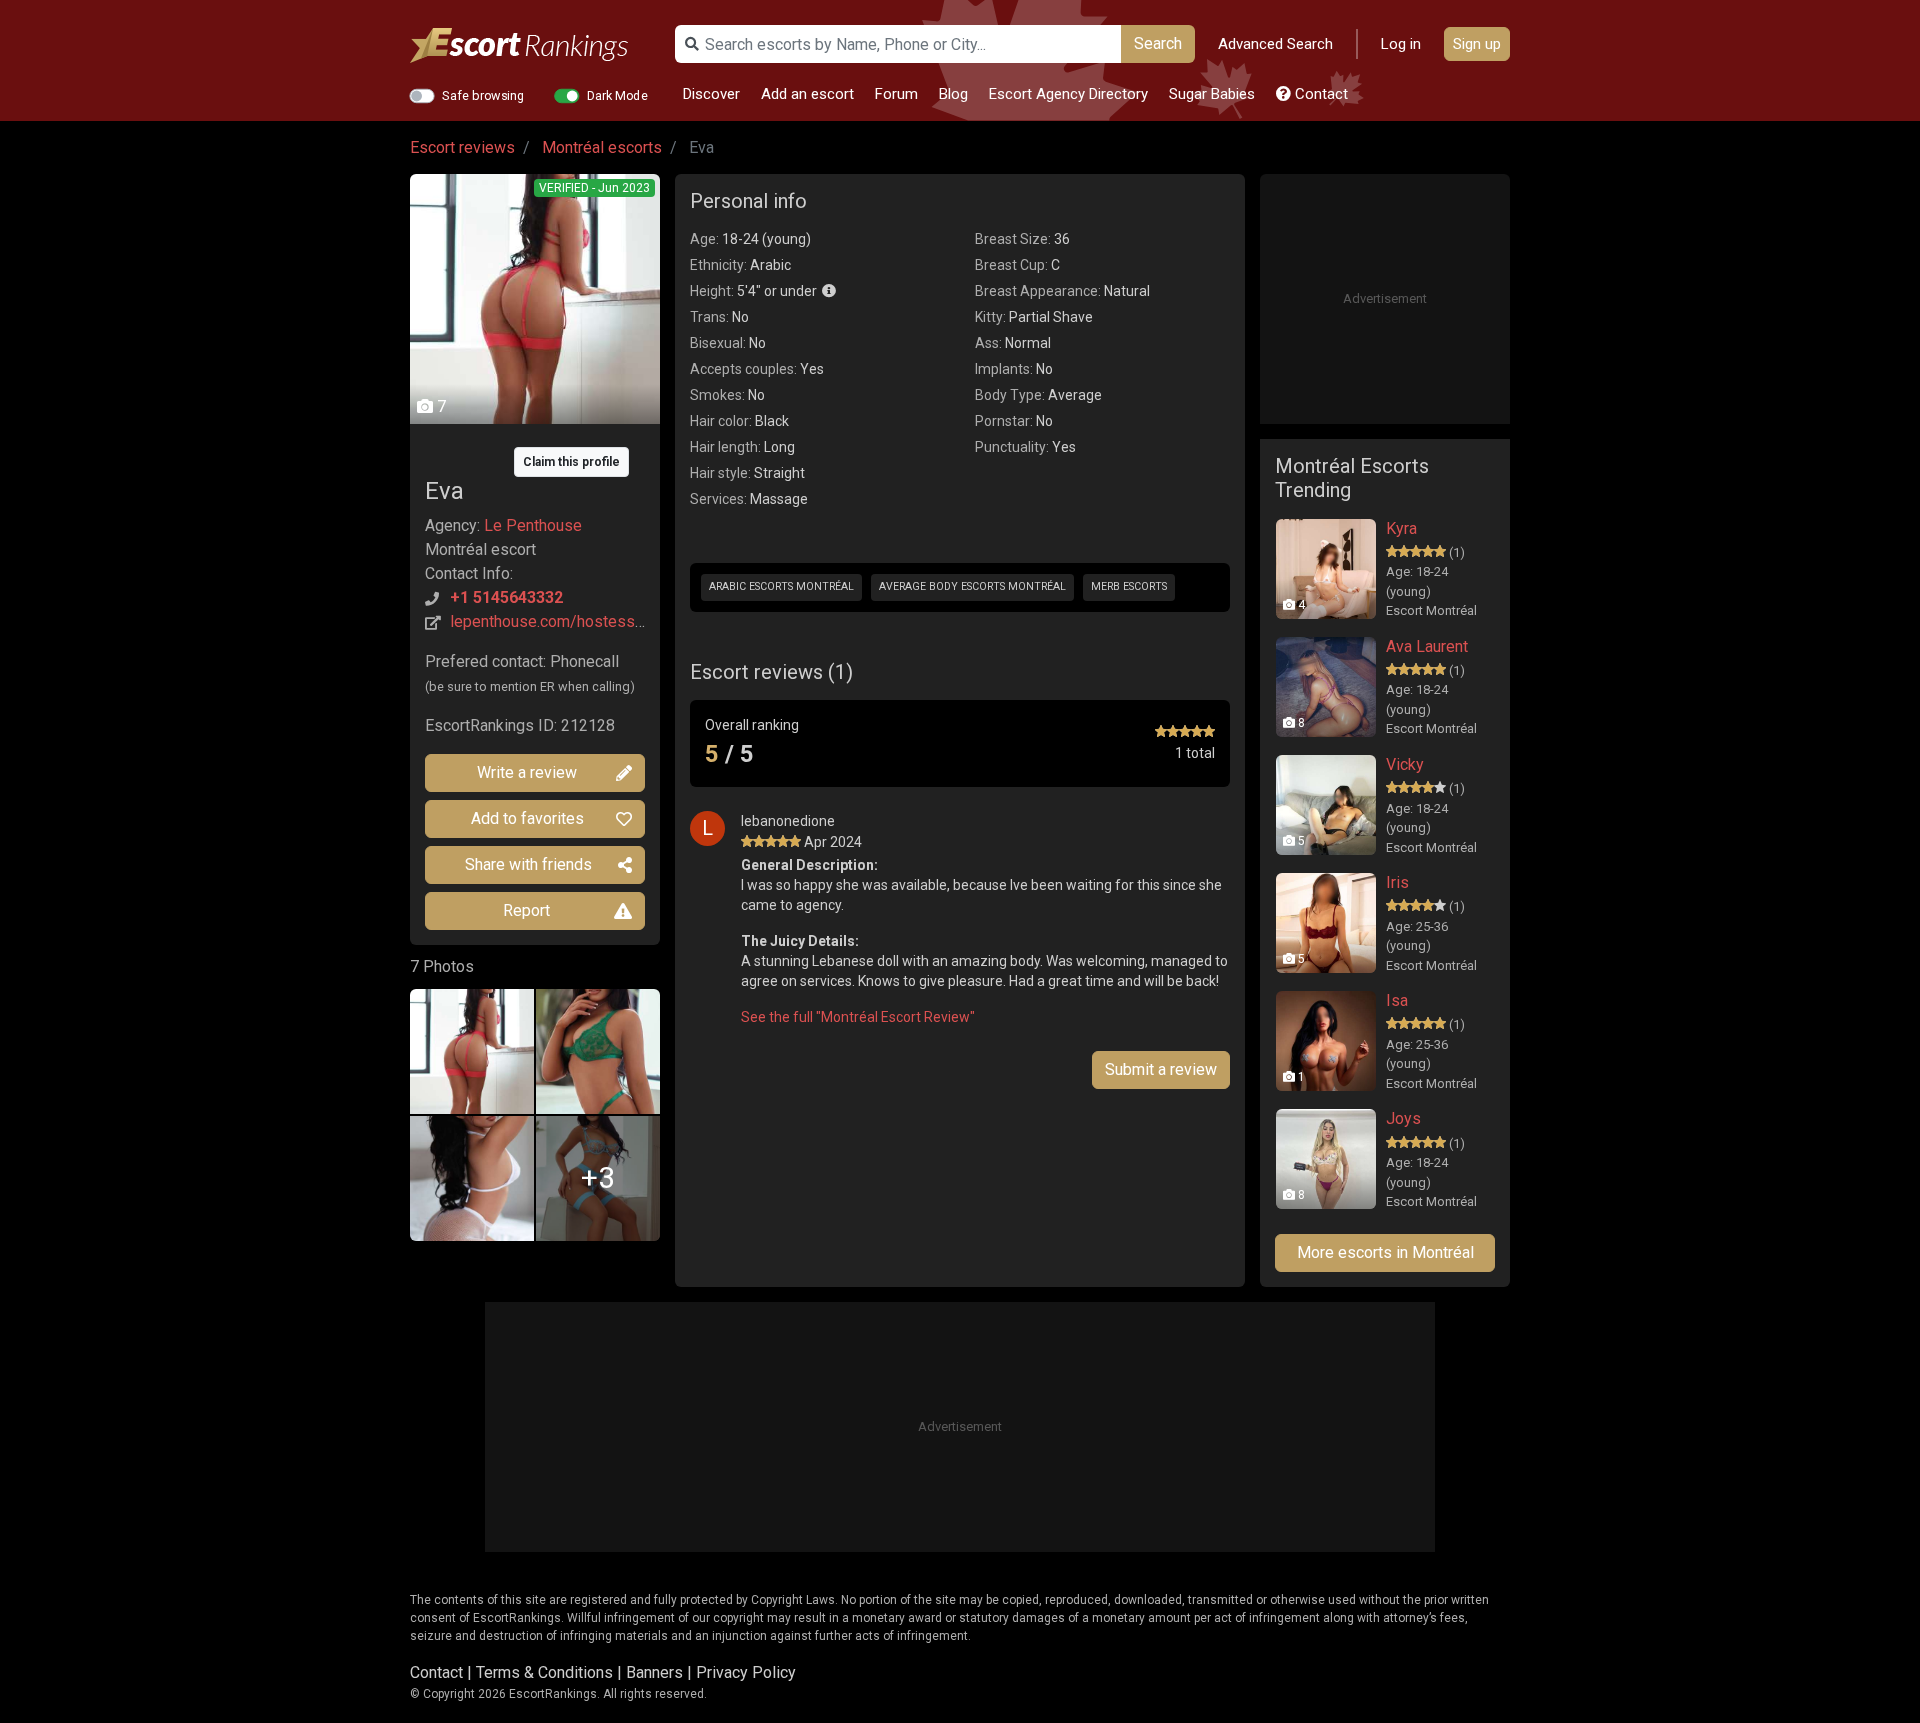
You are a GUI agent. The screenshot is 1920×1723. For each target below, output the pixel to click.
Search (1158, 43)
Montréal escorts (602, 147)
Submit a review (1161, 1069)
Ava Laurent (1427, 646)
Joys (1403, 1118)
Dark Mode (617, 95)
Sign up (1477, 44)
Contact (1319, 94)
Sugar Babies (1212, 94)
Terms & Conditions (544, 1672)
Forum (896, 94)
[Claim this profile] (535, 447)
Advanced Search (1275, 44)
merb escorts (1129, 586)
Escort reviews (462, 147)
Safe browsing (483, 95)
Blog (953, 94)
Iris (1397, 882)
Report (526, 910)
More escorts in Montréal (1385, 1252)
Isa (1397, 1000)
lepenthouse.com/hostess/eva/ (562, 621)
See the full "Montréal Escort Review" (858, 1017)
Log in (1401, 44)
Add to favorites (527, 818)
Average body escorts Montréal (972, 586)
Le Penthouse (533, 525)
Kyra (1401, 528)
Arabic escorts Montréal (781, 586)
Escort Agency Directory (1068, 94)
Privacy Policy (746, 1672)
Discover (711, 94)
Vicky (1405, 764)
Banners (654, 1672)
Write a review (527, 772)
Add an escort (807, 94)
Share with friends (528, 864)
